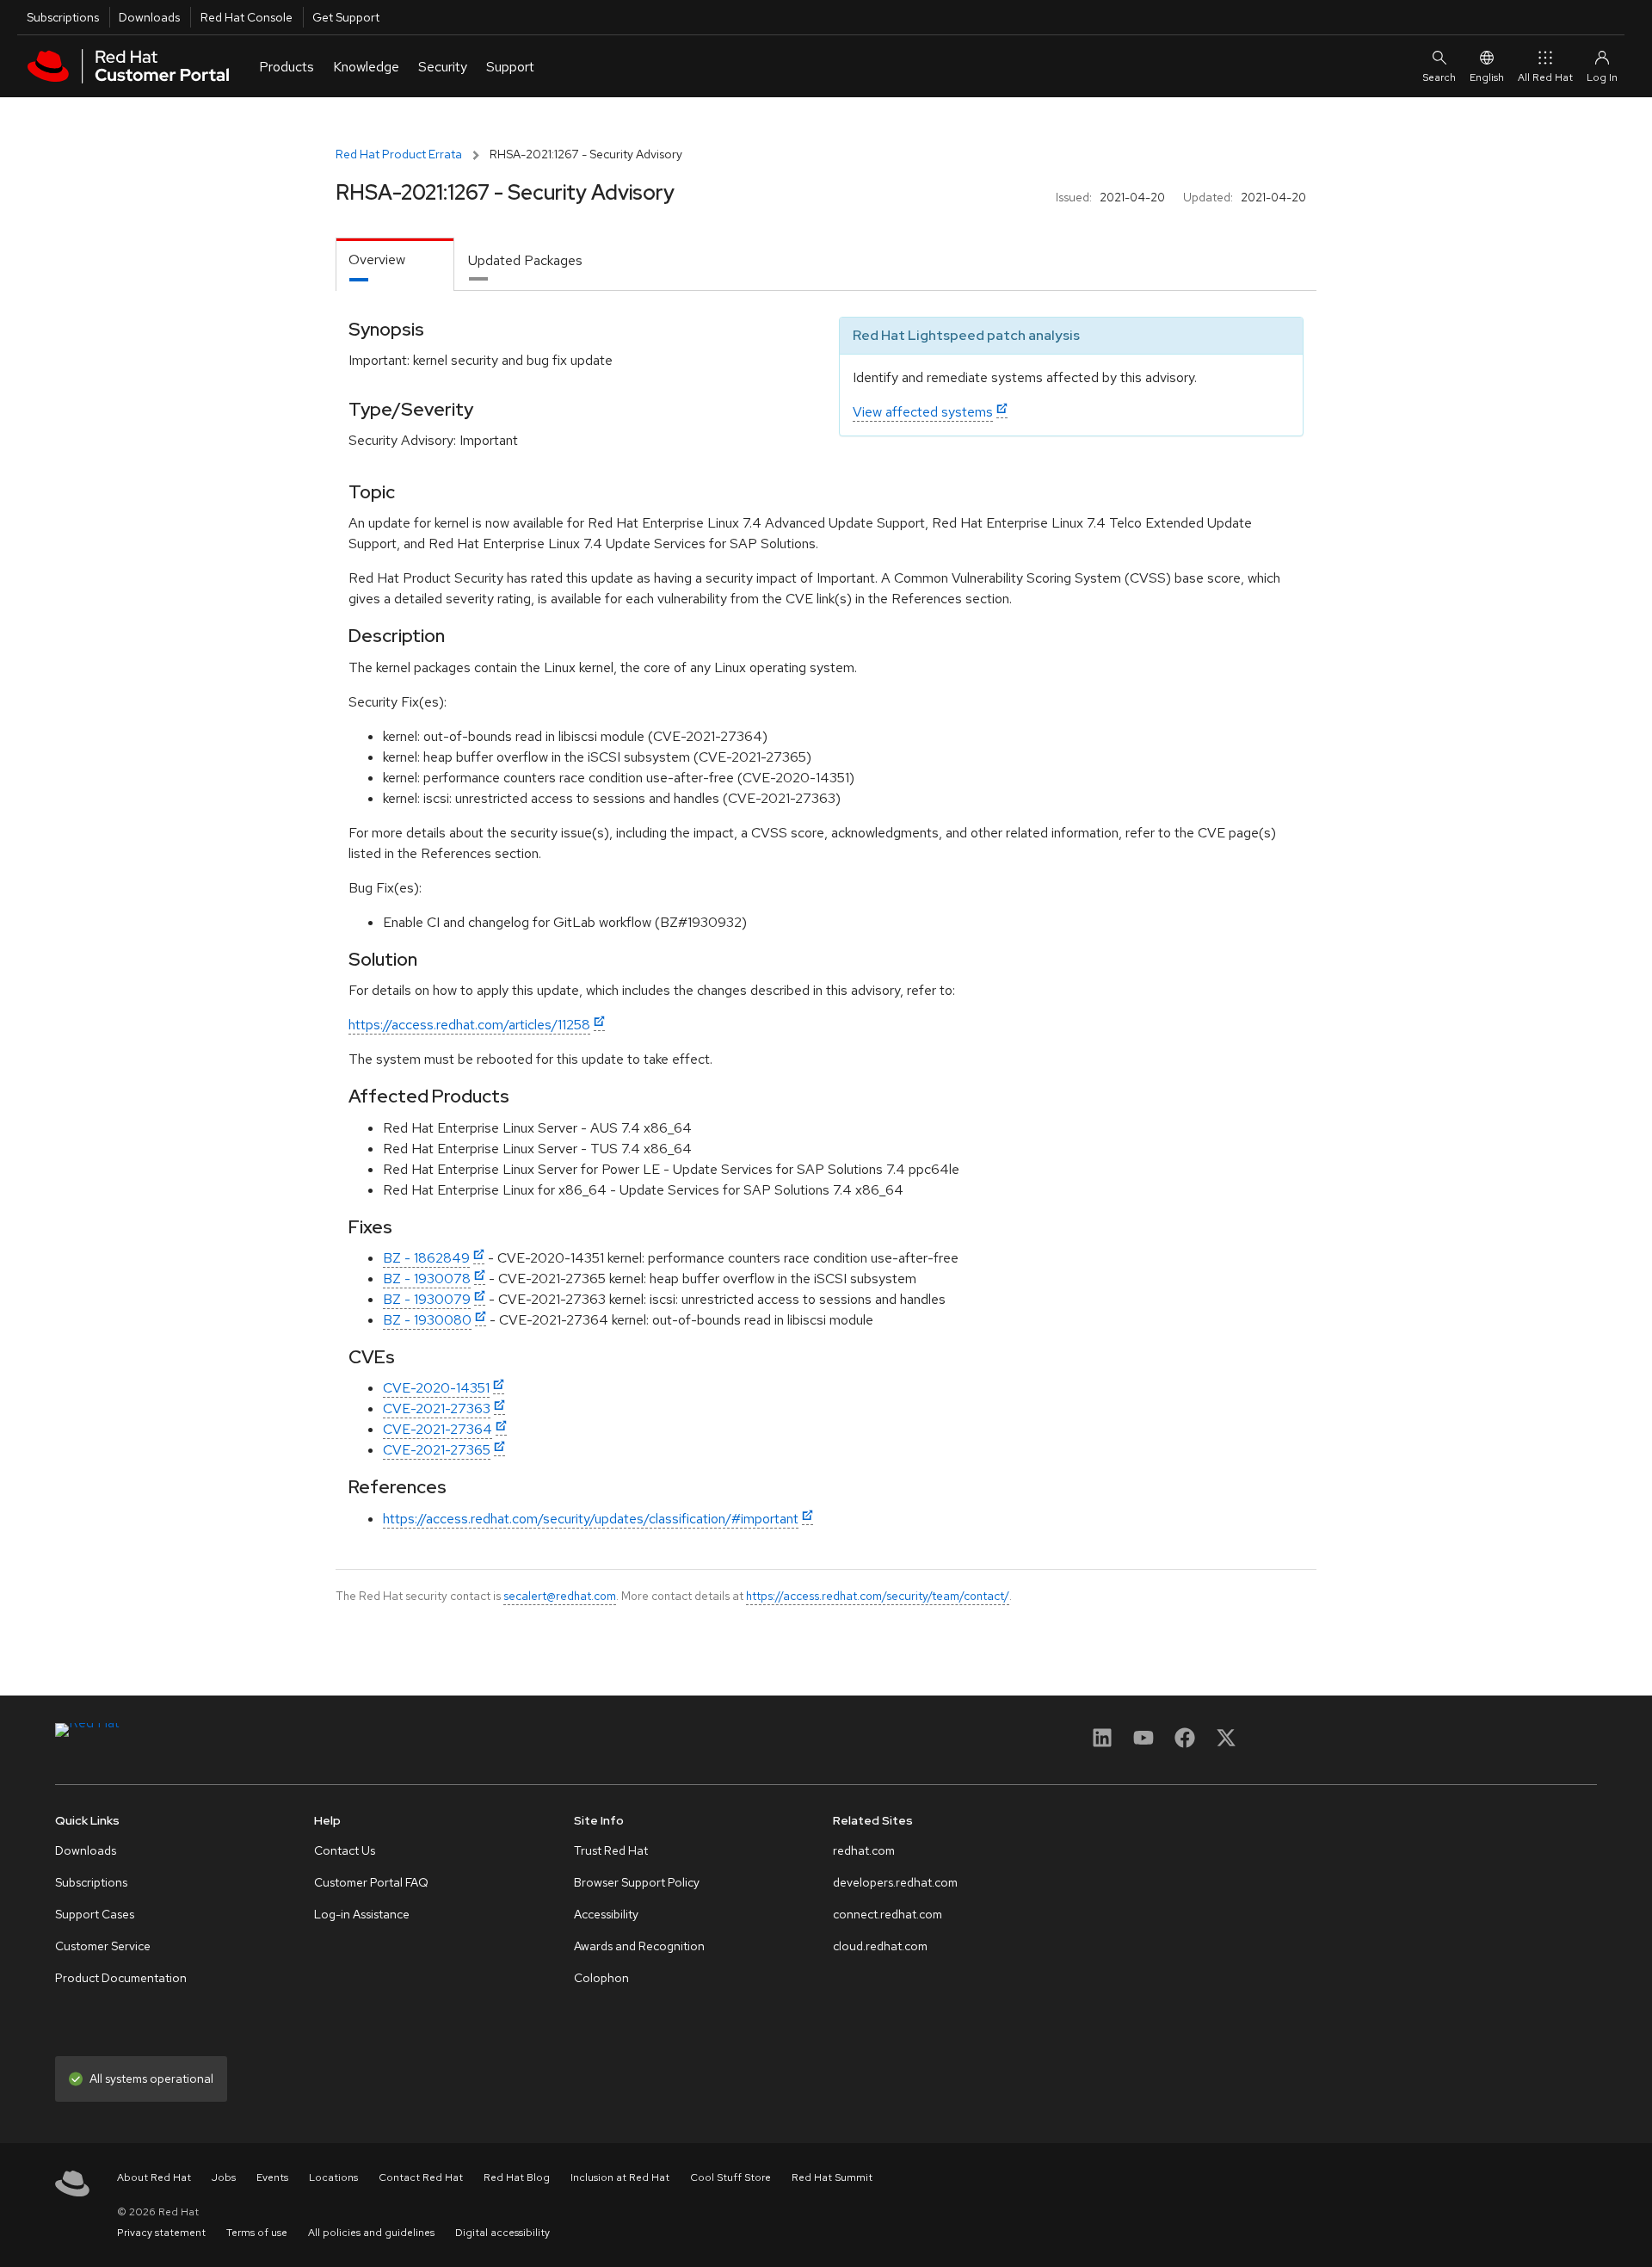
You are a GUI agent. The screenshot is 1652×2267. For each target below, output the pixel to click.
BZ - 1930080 (427, 1320)
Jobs (224, 2177)
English (1487, 77)
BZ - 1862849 (426, 1258)
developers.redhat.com (895, 1882)
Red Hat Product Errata (399, 154)
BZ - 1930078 (427, 1279)
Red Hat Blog (517, 2177)
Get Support (346, 17)
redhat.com (864, 1850)
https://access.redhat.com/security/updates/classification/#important (591, 1519)
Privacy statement (161, 2233)
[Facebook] (1185, 1743)
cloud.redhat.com (880, 1946)
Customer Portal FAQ (371, 1882)
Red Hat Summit (832, 2177)
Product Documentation (121, 1978)
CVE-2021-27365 (437, 1450)
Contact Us (345, 1850)
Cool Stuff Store (730, 2177)
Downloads (149, 17)
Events (272, 2177)
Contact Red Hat (421, 2177)
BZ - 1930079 (427, 1299)
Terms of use (257, 2233)
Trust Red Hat (611, 1850)
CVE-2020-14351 (436, 1388)
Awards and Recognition (639, 1946)
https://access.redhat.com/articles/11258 (469, 1025)
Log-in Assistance (362, 1914)
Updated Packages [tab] (525, 260)
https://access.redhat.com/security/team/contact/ (878, 1596)
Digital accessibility (502, 2233)
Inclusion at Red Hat (620, 2177)
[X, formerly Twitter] (1226, 1743)
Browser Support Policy (637, 1882)
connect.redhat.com (888, 1914)
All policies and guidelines (371, 2233)
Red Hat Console (247, 17)
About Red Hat (154, 2177)
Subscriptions (63, 17)
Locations (333, 2177)
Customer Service (103, 1946)
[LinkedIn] (1102, 1743)
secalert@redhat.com (560, 1596)
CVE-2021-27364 (438, 1429)
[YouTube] (1143, 1743)
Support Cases (95, 1914)
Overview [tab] (377, 259)
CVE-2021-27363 (437, 1408)
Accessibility (606, 1914)
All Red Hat (1545, 77)
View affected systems (923, 412)
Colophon (601, 1978)
